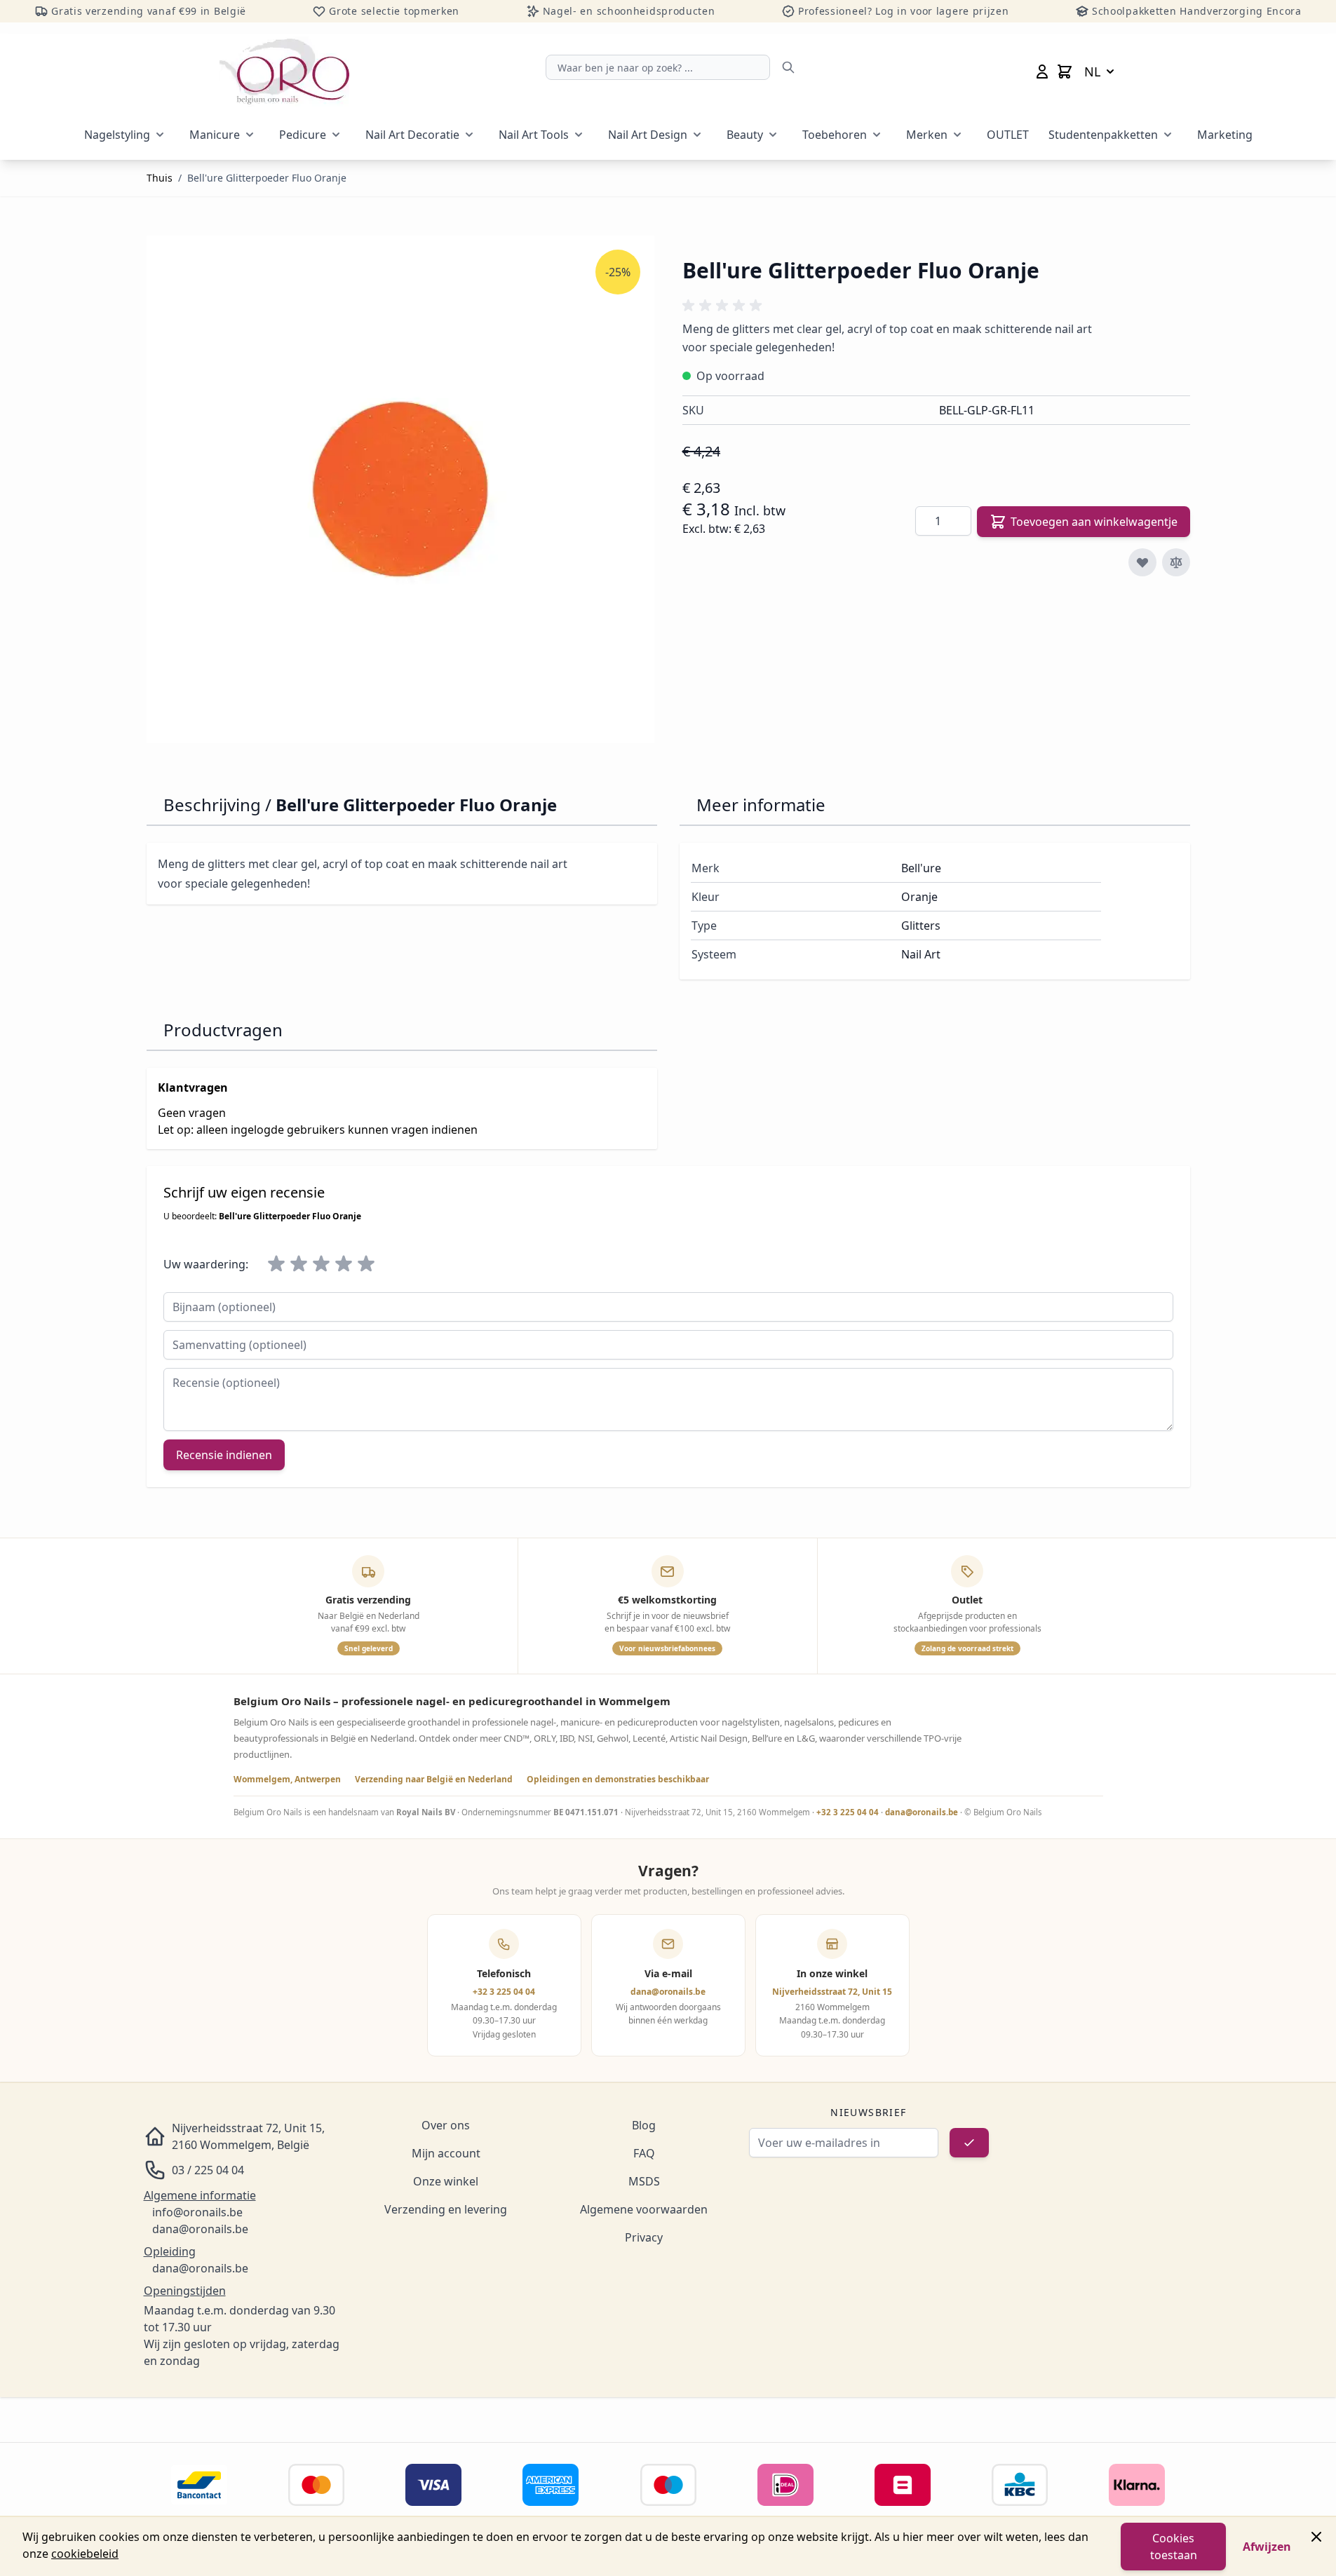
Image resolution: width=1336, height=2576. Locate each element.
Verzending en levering (446, 2209)
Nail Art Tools (534, 135)
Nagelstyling (117, 135)
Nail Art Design (648, 135)
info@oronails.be (197, 2212)
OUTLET (1008, 135)
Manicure (215, 135)
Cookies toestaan (1174, 2547)
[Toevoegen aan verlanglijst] (1142, 562)
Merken (927, 135)
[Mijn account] (1042, 72)
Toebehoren (835, 135)
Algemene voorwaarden (644, 2209)
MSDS (644, 2181)
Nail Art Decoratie (412, 135)
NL (1092, 72)
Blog (644, 2125)
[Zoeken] (788, 67)
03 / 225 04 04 (208, 2170)
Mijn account (446, 2153)
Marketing (1225, 135)
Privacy (644, 2237)
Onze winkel (446, 2181)
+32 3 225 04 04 (848, 1812)
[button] (724, 306)
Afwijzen (1267, 2547)
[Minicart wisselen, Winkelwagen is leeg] (1065, 72)
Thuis (160, 178)
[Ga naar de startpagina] (284, 72)
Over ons (446, 2125)
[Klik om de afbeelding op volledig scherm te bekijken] (400, 489)
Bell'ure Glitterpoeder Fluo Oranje (267, 178)
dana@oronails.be (922, 1812)
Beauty (745, 135)
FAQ (644, 2153)
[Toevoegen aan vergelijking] (1176, 562)
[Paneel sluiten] (1316, 2537)
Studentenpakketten (1103, 135)
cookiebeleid (85, 2554)
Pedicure (303, 135)
